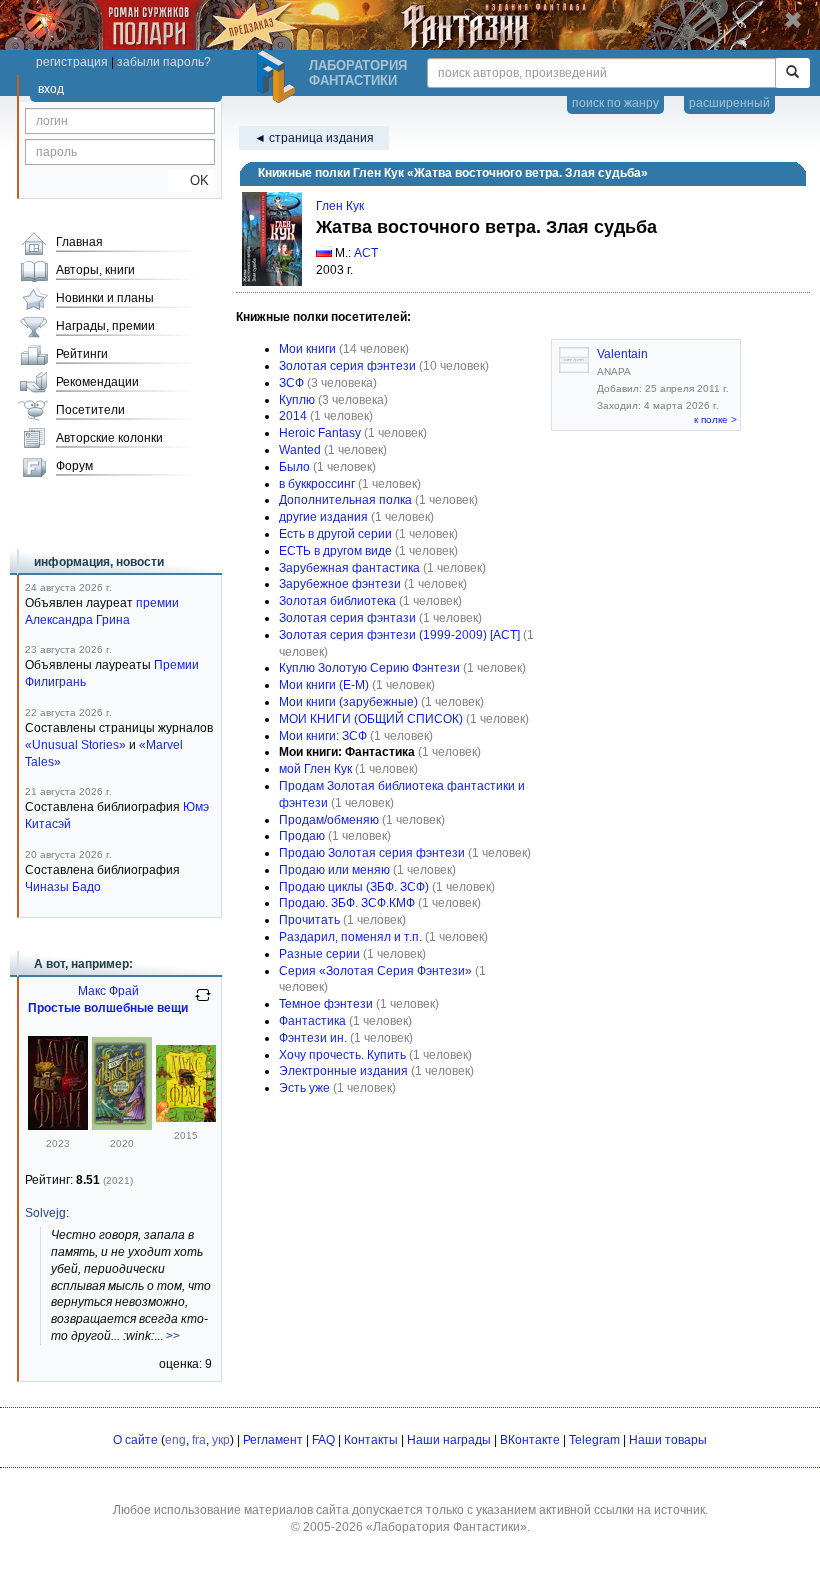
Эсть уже (304, 1088)
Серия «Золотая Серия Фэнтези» (375, 971)
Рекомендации (97, 382)
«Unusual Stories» (75, 745)
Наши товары (668, 1440)
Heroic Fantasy (320, 433)
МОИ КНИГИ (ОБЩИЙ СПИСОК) (371, 719)
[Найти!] (792, 73)
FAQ (323, 1440)
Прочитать (309, 920)
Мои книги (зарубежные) (348, 702)
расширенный (729, 103)
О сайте (135, 1440)
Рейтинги (82, 354)
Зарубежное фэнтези (340, 584)
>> (173, 1336)
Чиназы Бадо (63, 887)
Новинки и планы (105, 298)
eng (175, 1440)
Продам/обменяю (329, 820)
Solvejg (45, 1213)
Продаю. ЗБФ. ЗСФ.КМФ (347, 903)
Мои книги (307, 349)
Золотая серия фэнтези (347, 366)
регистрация (72, 62)
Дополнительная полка (345, 500)
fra (199, 1440)
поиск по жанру (615, 103)
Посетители (90, 410)
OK (191, 180)
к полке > (715, 419)
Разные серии (319, 954)
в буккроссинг (317, 484)
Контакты (371, 1440)
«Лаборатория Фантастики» (446, 1527)
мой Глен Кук (315, 769)
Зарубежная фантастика (349, 568)
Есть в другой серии (335, 534)
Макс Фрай (108, 991)
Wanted (300, 450)
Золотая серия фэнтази (347, 618)
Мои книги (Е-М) (324, 685)
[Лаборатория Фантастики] (279, 77)
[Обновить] (203, 1003)
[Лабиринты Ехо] (186, 1118)
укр (221, 1440)
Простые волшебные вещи (108, 1008)
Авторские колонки (109, 438)
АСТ (366, 253)
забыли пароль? (164, 62)
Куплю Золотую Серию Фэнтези (369, 668)
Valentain (622, 354)
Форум (74, 466)
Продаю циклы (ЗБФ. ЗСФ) (354, 887)
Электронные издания (343, 1071)
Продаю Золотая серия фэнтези (372, 853)
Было (294, 467)
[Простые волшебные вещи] (58, 1126)
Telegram (594, 1440)
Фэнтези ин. (313, 1038)
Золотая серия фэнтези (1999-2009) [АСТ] (399, 635)
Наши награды (449, 1440)
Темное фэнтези (326, 1004)
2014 (293, 416)
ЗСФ (291, 383)
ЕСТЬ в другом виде (335, 551)
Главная (79, 242)
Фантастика (312, 1021)
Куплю (297, 400)
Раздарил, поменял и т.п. (350, 937)
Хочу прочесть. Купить (342, 1055)
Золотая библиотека (337, 601)
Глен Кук (340, 206)
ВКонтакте (530, 1440)
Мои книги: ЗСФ (323, 736)
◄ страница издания (314, 138)
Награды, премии (105, 326)
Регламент (273, 1440)
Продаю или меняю (334, 870)
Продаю (302, 836)
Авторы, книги (95, 270)
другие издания (323, 517)
